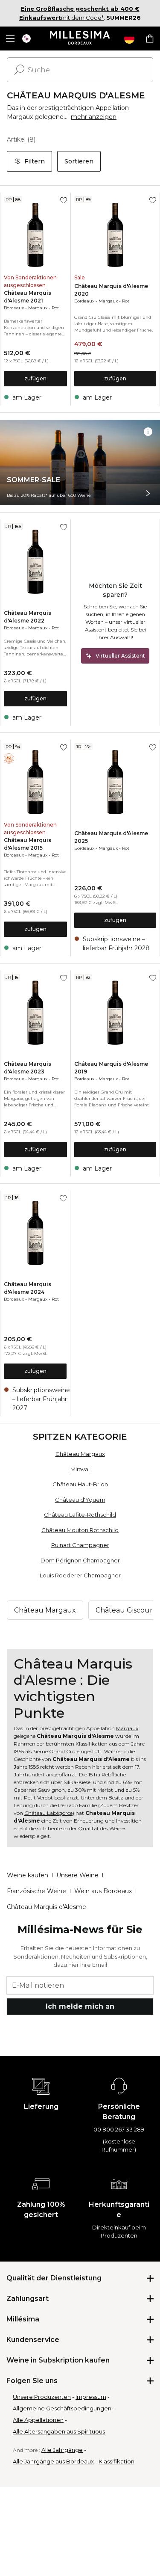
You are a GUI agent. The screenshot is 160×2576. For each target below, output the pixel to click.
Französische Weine (36, 1891)
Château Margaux (80, 1454)
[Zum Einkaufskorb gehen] (150, 39)
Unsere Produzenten (42, 2397)
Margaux (38, 308)
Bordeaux (14, 308)
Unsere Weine (77, 1875)
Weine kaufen (28, 1875)
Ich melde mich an (80, 2006)
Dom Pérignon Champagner (80, 1560)
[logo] (80, 39)
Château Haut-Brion (80, 1484)
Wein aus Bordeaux (103, 1891)
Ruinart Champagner (80, 1545)
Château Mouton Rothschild (80, 1530)
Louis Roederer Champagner (80, 1575)
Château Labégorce (48, 1813)
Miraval (80, 1469)
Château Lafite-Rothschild (80, 1515)
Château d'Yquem (80, 1500)
